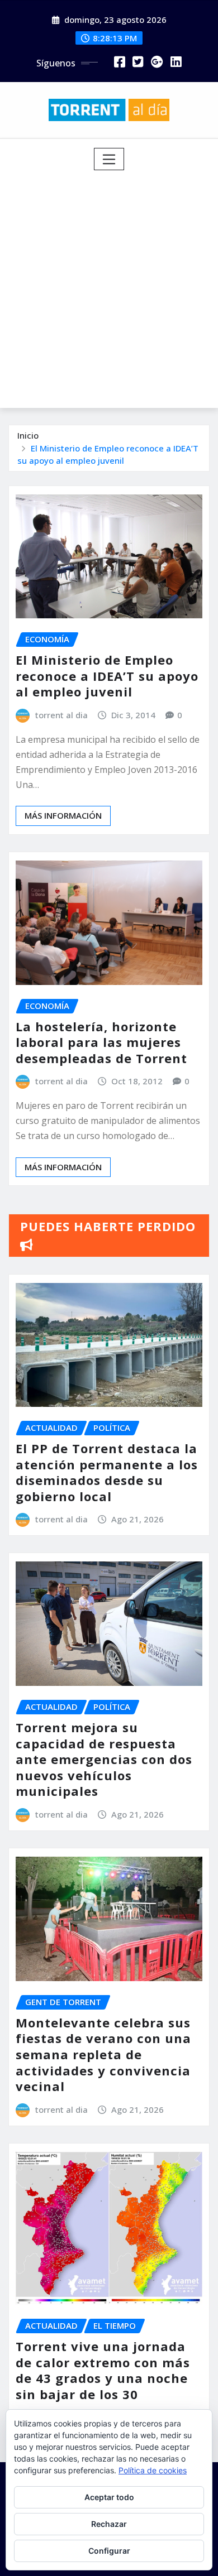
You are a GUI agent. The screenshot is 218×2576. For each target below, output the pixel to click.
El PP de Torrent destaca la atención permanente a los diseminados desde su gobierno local (107, 1472)
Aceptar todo (109, 2497)
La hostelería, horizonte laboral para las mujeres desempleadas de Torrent (101, 1042)
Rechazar (109, 2524)
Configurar (109, 2551)
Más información (63, 815)
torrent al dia (61, 715)
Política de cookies (153, 2470)
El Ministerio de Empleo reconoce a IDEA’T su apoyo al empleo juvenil (107, 676)
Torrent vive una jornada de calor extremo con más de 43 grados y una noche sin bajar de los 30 (103, 2370)
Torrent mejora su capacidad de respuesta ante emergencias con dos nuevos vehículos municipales (104, 1759)
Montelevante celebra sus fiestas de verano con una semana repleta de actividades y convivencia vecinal (103, 2054)
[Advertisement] (109, 285)
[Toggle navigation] (109, 159)
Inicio (28, 435)
